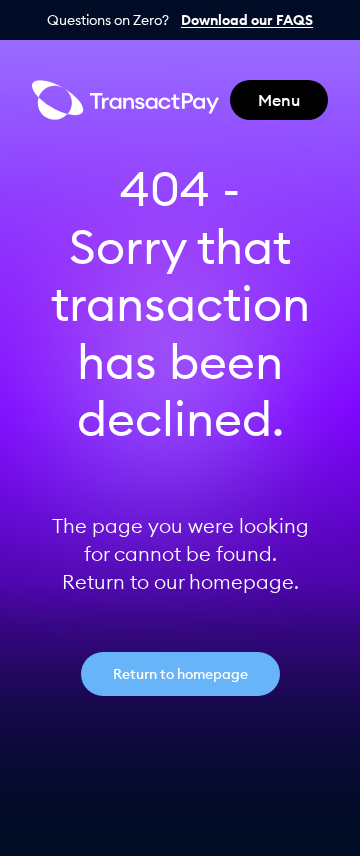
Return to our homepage (178, 581)
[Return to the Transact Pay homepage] (125, 100)
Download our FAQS (247, 20)
